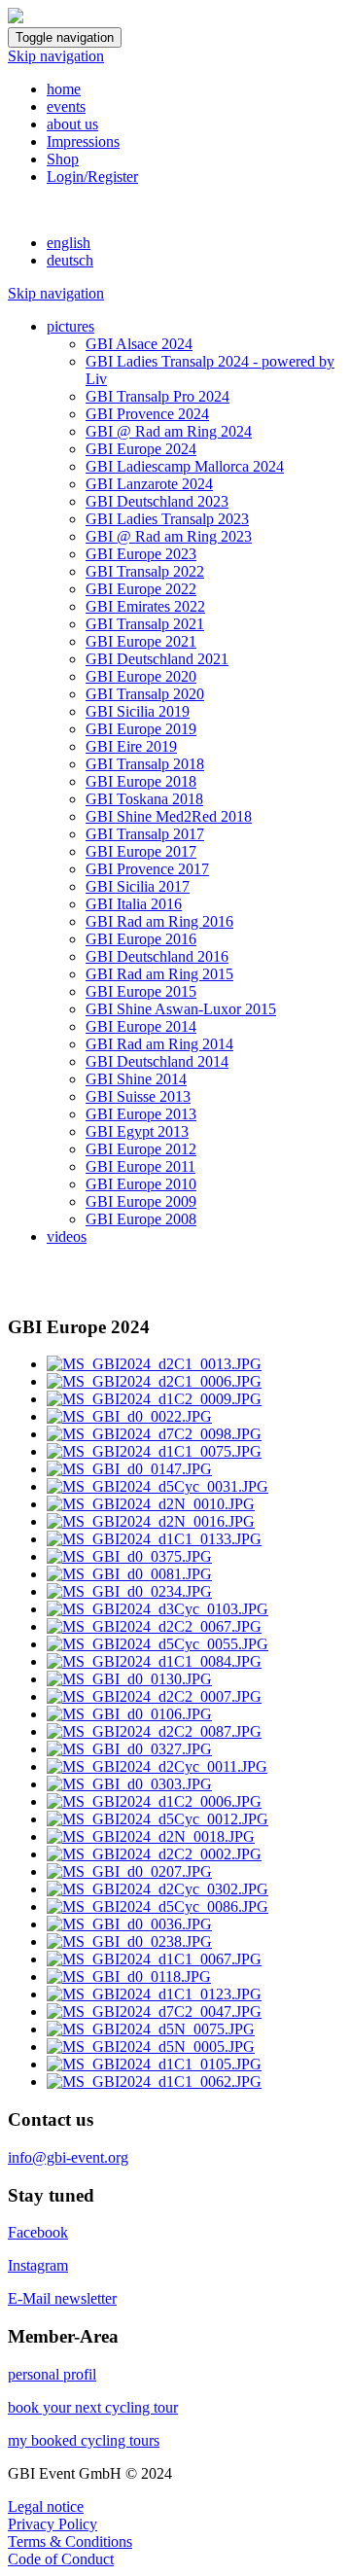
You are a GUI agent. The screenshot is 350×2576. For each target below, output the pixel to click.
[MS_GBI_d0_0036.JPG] (129, 1924)
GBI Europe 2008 (141, 1219)
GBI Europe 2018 (141, 781)
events (66, 106)
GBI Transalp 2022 (145, 571)
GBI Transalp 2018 (145, 764)
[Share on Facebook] (16, 1289)
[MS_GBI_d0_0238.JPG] (129, 1941)
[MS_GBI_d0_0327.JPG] (129, 1749)
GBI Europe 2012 (141, 1149)
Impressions (83, 141)
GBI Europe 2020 (141, 676)
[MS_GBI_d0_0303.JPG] (129, 1784)
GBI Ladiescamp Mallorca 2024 (185, 466)
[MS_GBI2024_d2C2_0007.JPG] (154, 1696)
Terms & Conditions (70, 2541)
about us (72, 124)
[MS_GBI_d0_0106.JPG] (129, 1714)
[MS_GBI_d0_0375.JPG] (129, 1556)
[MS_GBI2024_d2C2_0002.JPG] (154, 1854)
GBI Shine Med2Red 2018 (169, 816)
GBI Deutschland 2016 (157, 956)
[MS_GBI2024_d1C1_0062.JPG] (154, 2082)
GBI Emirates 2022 (145, 606)
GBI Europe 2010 (141, 1184)
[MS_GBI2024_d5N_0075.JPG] (151, 2029)
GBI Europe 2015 (141, 991)
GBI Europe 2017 (141, 851)
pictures (70, 326)
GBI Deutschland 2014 (157, 1061)
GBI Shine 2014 (136, 1079)
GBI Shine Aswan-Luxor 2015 (181, 1009)
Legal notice (46, 2506)
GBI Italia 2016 (134, 904)
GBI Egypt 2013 (137, 1131)
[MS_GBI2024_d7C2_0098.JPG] (154, 1434)
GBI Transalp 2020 (145, 694)
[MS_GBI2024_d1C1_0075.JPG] (154, 1451)
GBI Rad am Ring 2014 (159, 1044)
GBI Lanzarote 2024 (149, 484)
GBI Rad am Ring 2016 (159, 921)
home (64, 89)
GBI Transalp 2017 (145, 834)
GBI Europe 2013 (141, 1114)
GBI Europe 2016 (141, 939)
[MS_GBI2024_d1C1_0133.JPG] (154, 1539)
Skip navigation (56, 56)
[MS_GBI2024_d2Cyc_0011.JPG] (157, 1766)
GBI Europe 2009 (141, 1201)
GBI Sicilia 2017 (138, 886)
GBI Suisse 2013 (138, 1096)
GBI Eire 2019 (131, 746)
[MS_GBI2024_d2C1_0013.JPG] (154, 1364)
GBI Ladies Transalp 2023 (167, 519)
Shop (63, 159)
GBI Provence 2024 (147, 414)
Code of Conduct (61, 2559)
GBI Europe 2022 (141, 589)
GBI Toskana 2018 (144, 799)
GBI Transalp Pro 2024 (157, 396)
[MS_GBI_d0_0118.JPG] (129, 1976)
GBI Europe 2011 (140, 1166)
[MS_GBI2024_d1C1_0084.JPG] (154, 1661)
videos (67, 1236)
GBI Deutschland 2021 (157, 659)
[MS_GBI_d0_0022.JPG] (129, 1416)
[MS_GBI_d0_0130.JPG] (129, 1679)
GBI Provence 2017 (147, 869)
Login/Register (92, 176)
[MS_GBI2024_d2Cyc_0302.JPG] (157, 1889)
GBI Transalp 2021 (145, 624)
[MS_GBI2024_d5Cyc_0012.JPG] (157, 1819)
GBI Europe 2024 (141, 449)
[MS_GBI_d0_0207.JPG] (129, 1871)
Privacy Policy (52, 2524)
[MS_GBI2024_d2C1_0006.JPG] (154, 1381)
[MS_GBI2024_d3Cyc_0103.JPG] (157, 1609)
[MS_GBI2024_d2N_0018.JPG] (151, 1836)
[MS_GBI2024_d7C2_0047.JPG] (154, 2011)
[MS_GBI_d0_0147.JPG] (129, 1469)
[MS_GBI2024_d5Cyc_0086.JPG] (157, 1906)
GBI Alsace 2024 (139, 344)
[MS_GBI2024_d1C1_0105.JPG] (154, 2064)
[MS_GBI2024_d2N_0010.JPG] (151, 1504)
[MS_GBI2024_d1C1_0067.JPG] (154, 1959)
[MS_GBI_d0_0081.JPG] (129, 1574)
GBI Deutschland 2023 (157, 501)
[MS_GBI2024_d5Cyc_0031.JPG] (157, 1486)
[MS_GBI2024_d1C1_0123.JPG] (154, 1994)
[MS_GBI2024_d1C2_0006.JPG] (154, 1801)
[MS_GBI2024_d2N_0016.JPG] (151, 1521)
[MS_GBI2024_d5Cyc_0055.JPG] (157, 1644)
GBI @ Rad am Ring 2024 (169, 431)
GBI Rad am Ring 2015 (159, 974)
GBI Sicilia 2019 (138, 711)
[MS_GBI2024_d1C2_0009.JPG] (154, 1399)
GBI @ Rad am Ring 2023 (169, 536)
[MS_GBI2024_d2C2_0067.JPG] (154, 1626)
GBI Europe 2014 (141, 1026)
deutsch (70, 260)
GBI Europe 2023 (141, 554)
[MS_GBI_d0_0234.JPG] (129, 1591)
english (69, 243)
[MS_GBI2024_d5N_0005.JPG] (151, 2047)
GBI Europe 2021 (141, 641)
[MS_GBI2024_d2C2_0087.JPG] (154, 1731)
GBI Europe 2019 (141, 729)
